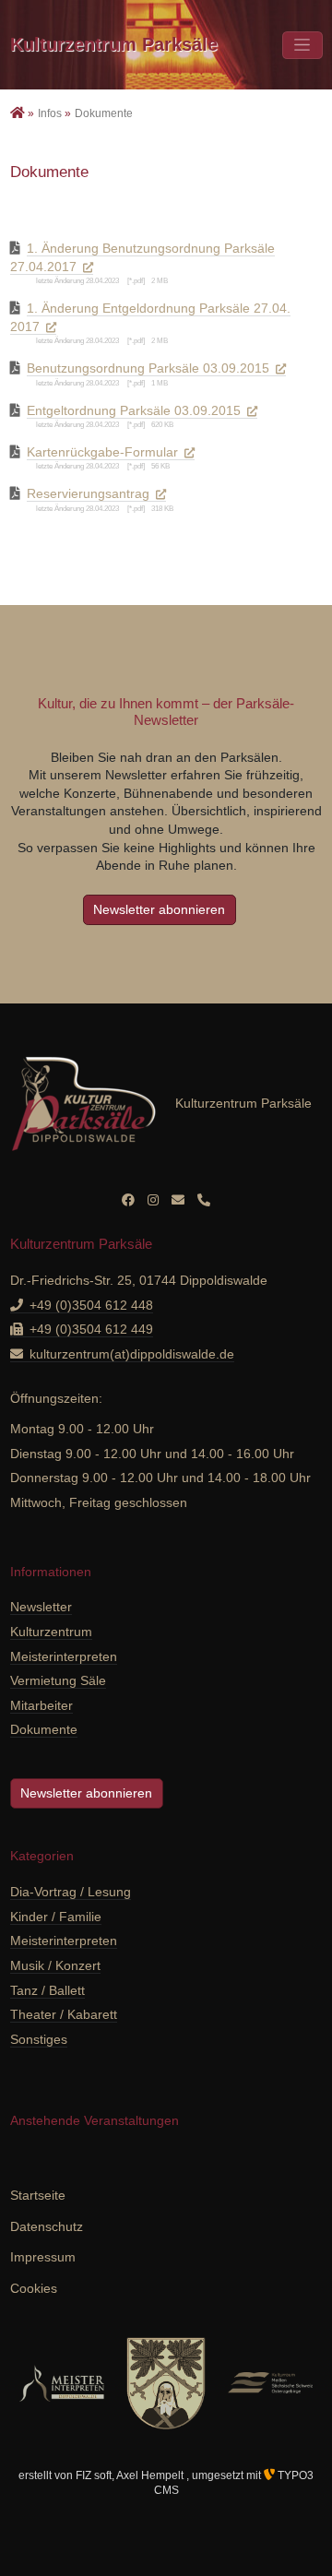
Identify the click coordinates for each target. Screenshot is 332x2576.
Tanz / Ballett (47, 1990)
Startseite (38, 2195)
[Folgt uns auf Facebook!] (128, 1200)
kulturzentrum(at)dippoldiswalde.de (132, 1354)
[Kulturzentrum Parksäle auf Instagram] (153, 1200)
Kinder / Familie (56, 1917)
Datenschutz (47, 2226)
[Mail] (178, 1200)
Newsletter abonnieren (159, 909)
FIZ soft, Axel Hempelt (131, 2475)
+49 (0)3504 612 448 (91, 1305)
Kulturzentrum (114, 44)
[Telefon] (204, 1200)
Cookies (34, 2288)
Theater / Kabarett (64, 2014)
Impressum (43, 2257)
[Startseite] (19, 113)
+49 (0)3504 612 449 (91, 1329)
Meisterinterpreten (64, 1941)
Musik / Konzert (55, 1965)
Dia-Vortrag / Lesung (71, 1892)
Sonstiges (39, 2039)
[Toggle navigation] (302, 45)
